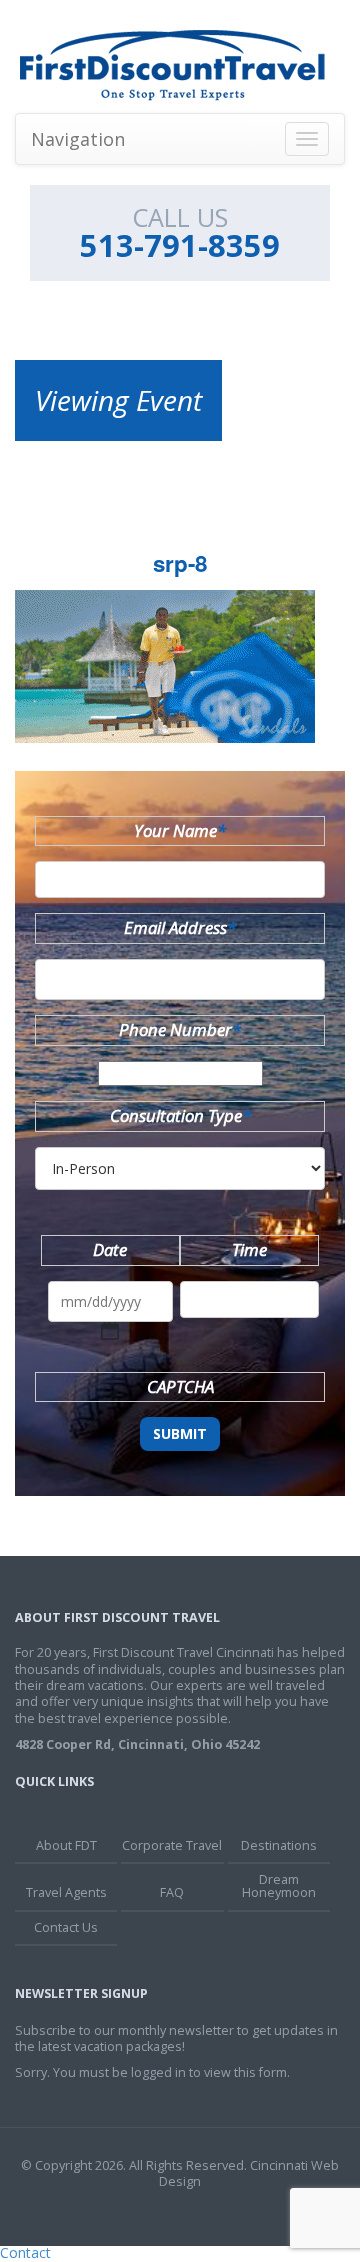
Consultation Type (180, 1115)
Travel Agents (66, 1892)
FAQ (172, 1892)
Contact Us (66, 1927)
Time (249, 1249)
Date (110, 1249)
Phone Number (180, 1029)
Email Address (180, 927)
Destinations (279, 1845)
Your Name (180, 830)
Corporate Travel (172, 1845)
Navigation (78, 139)
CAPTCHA (180, 1386)
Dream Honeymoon (279, 1886)
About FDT (66, 1845)
